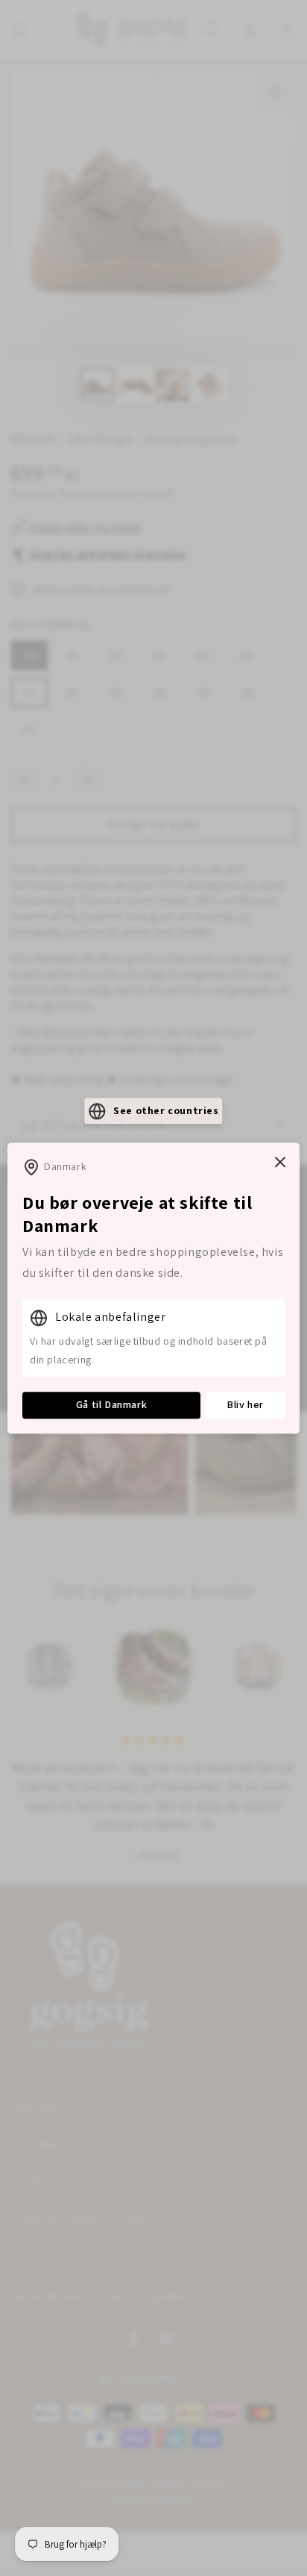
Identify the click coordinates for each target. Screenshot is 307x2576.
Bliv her (245, 1405)
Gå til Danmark (111, 1405)
